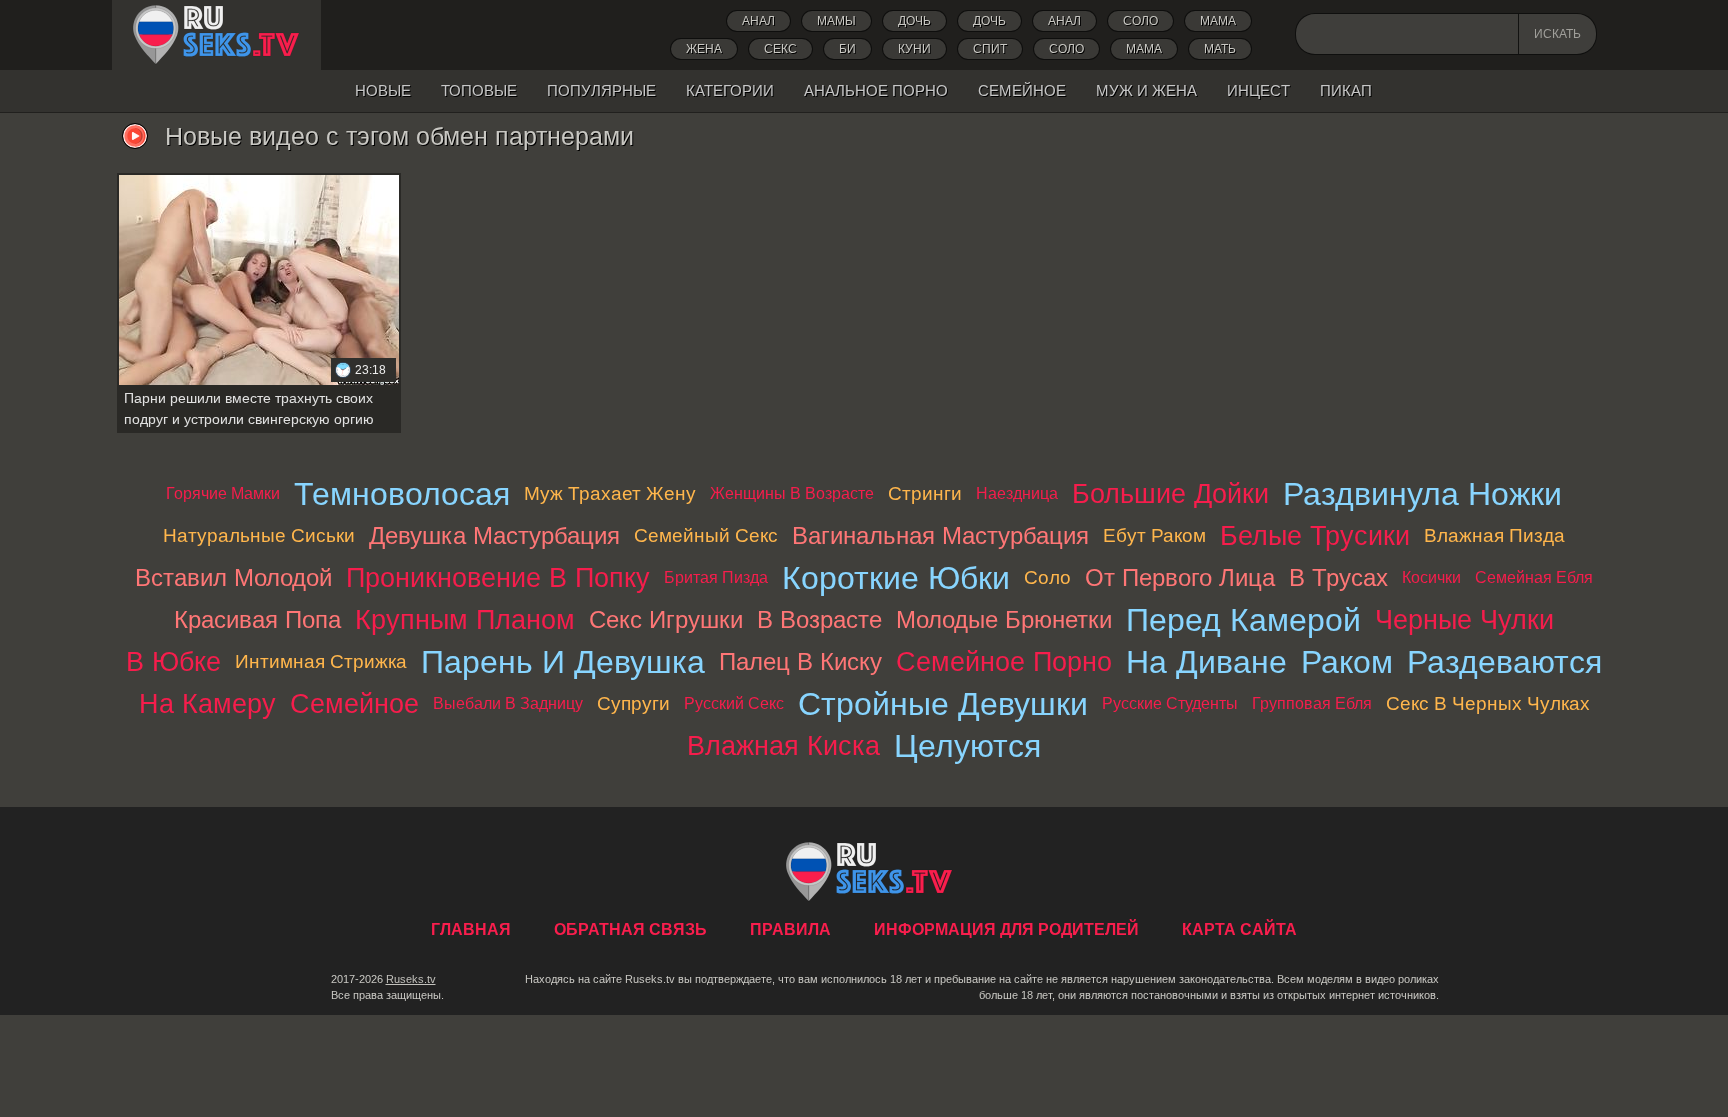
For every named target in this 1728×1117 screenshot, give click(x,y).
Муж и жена (1146, 90)
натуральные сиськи (259, 535)
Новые (383, 90)
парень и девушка (563, 662)
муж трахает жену (610, 493)
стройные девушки (943, 704)
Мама (1218, 21)
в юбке (173, 661)
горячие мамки (223, 493)
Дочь (989, 21)
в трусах (1338, 577)
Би (847, 49)
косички (1431, 577)
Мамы (836, 21)
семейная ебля (1534, 577)
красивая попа (257, 619)
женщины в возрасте (792, 493)
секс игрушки (666, 619)
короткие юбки (896, 578)
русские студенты (1170, 703)
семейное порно (1004, 661)
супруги (633, 703)
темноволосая (402, 494)
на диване (1206, 662)
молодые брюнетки (1004, 619)
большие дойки (1170, 493)
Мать (1220, 49)
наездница (1017, 493)
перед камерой (1243, 620)
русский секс (734, 703)
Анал (758, 21)
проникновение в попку (498, 577)
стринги (925, 493)
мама (1144, 49)
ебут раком (1154, 535)
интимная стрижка (321, 661)
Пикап (1346, 90)
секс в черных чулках (1488, 703)
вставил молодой (233, 577)
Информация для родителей (1006, 929)
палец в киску (800, 661)
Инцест (1258, 90)
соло (1066, 49)
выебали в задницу (508, 703)
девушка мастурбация (494, 535)
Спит (990, 49)
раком (1347, 662)
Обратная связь (630, 929)
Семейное (1022, 90)
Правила (790, 929)
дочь (914, 21)
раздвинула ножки (1422, 494)
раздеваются (1504, 662)
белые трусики (1315, 535)
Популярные (601, 90)
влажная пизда (1494, 535)
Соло (1140, 21)
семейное (354, 703)
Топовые (479, 90)
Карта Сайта (1239, 929)
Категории (730, 90)
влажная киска (783, 745)
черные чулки (1464, 619)
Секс (780, 49)
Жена (704, 49)
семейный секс (706, 535)
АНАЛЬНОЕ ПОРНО (876, 90)
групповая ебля (1312, 703)
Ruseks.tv (411, 979)
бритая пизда (716, 577)
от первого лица (1180, 577)
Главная (216, 35)
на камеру (207, 703)
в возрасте (819, 619)
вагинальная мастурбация (940, 535)
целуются (967, 746)
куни (914, 49)
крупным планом (465, 619)
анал (1064, 21)
